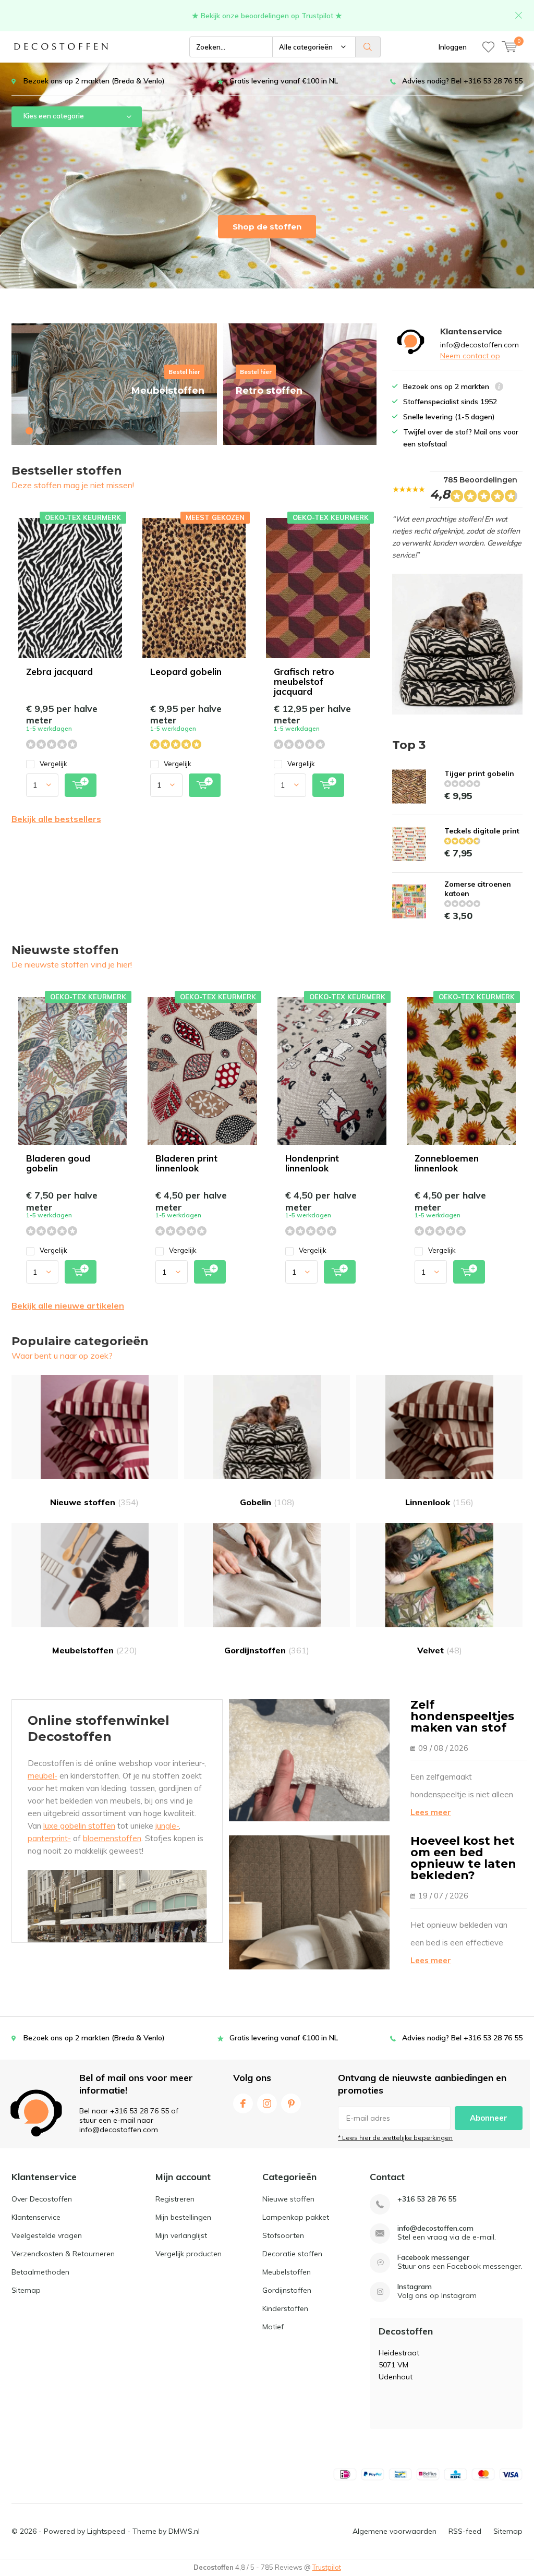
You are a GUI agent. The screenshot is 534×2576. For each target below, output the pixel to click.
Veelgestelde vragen (47, 2235)
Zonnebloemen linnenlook (447, 1163)
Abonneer (489, 2118)
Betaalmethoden (40, 2272)
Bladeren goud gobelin (58, 1163)
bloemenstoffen (112, 1838)
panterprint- (49, 1838)
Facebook (243, 2103)
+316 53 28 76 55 (427, 2199)
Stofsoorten (283, 2235)
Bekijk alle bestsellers (56, 819)
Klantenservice (36, 2217)
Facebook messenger (433, 2258)
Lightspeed (106, 2531)
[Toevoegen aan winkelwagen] (81, 785)
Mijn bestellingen (183, 2217)
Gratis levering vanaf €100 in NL (284, 81)
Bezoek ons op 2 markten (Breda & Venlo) (94, 81)
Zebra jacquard (59, 672)
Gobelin (267, 1502)
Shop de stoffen (267, 227)
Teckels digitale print (482, 831)
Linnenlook (439, 1502)
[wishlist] (488, 47)
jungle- (167, 1826)
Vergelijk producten (189, 2254)
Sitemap (26, 2290)
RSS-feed (465, 2531)
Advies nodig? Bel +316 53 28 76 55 (462, 81)
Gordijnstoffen (267, 1650)
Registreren (175, 2199)
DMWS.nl (184, 2531)
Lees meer (431, 1812)
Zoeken (368, 47)
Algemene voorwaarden (395, 2531)
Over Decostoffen (42, 2199)
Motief (273, 2327)
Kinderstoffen (285, 2308)
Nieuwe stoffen (94, 1502)
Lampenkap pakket (296, 2217)
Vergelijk (53, 764)
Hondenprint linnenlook (312, 1163)
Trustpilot (327, 2567)
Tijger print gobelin (479, 773)
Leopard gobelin (186, 672)
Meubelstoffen (95, 1650)
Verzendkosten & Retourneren (63, 2254)
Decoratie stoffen (292, 2254)
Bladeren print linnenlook (186, 1163)
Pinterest (291, 2103)
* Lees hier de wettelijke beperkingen (395, 2138)
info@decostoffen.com (435, 2228)
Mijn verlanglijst (181, 2235)
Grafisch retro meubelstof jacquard (304, 681)
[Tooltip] (499, 388)
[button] (29, 431)
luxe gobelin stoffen (79, 1826)
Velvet (440, 1650)
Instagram (267, 2103)
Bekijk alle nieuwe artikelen (68, 1305)
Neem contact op (470, 356)
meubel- (43, 1776)
